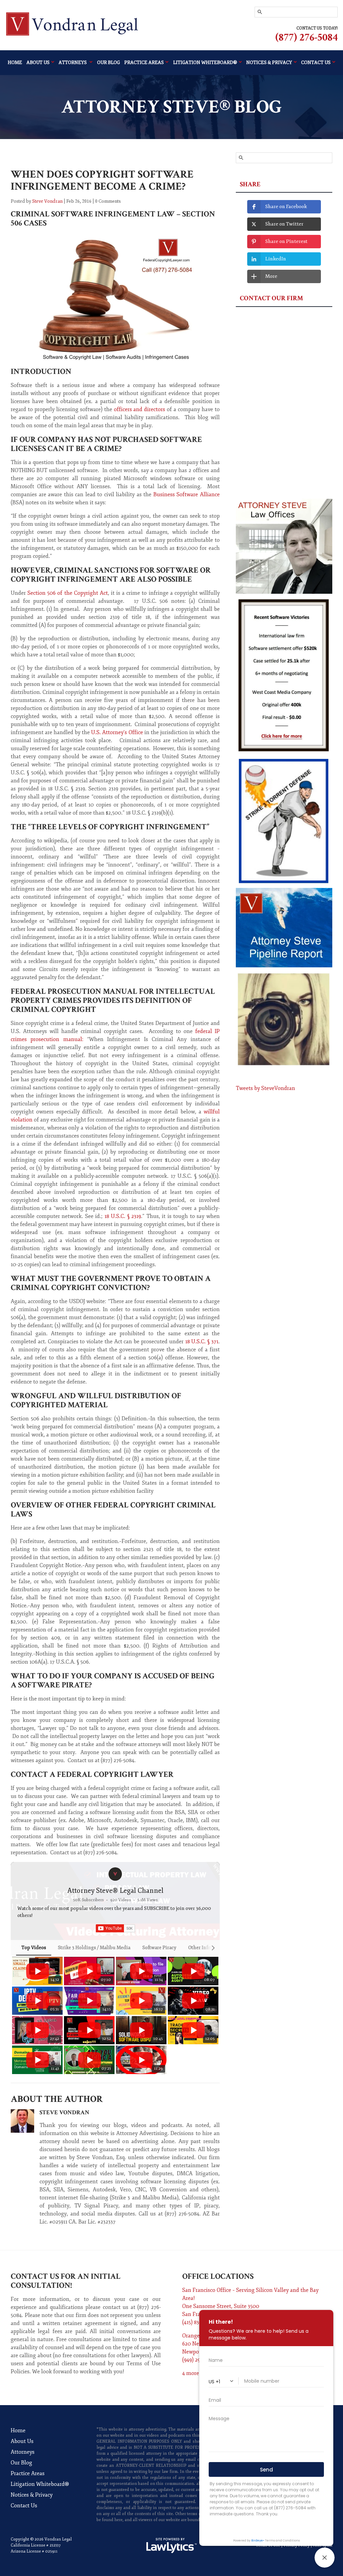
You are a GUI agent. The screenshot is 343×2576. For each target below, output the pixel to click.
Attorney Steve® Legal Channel (115, 1891)
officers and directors (140, 409)
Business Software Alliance (187, 495)
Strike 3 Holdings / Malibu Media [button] (94, 1948)
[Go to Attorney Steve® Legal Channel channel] (115, 1874)
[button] (18, 2015)
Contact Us (24, 2506)
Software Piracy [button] (159, 1948)
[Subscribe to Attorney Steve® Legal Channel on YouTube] (115, 1928)
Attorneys (73, 62)
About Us (38, 62)
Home (15, 62)
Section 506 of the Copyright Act (68, 593)
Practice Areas (144, 62)
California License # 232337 (36, 2545)
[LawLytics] (171, 2546)
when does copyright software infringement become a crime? (102, 180)
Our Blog (109, 62)
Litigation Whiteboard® (40, 2484)
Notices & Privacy (32, 2495)
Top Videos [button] (34, 1948)
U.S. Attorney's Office (117, 732)
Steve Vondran (47, 201)
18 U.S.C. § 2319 (123, 1216)
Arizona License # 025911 (34, 2551)
